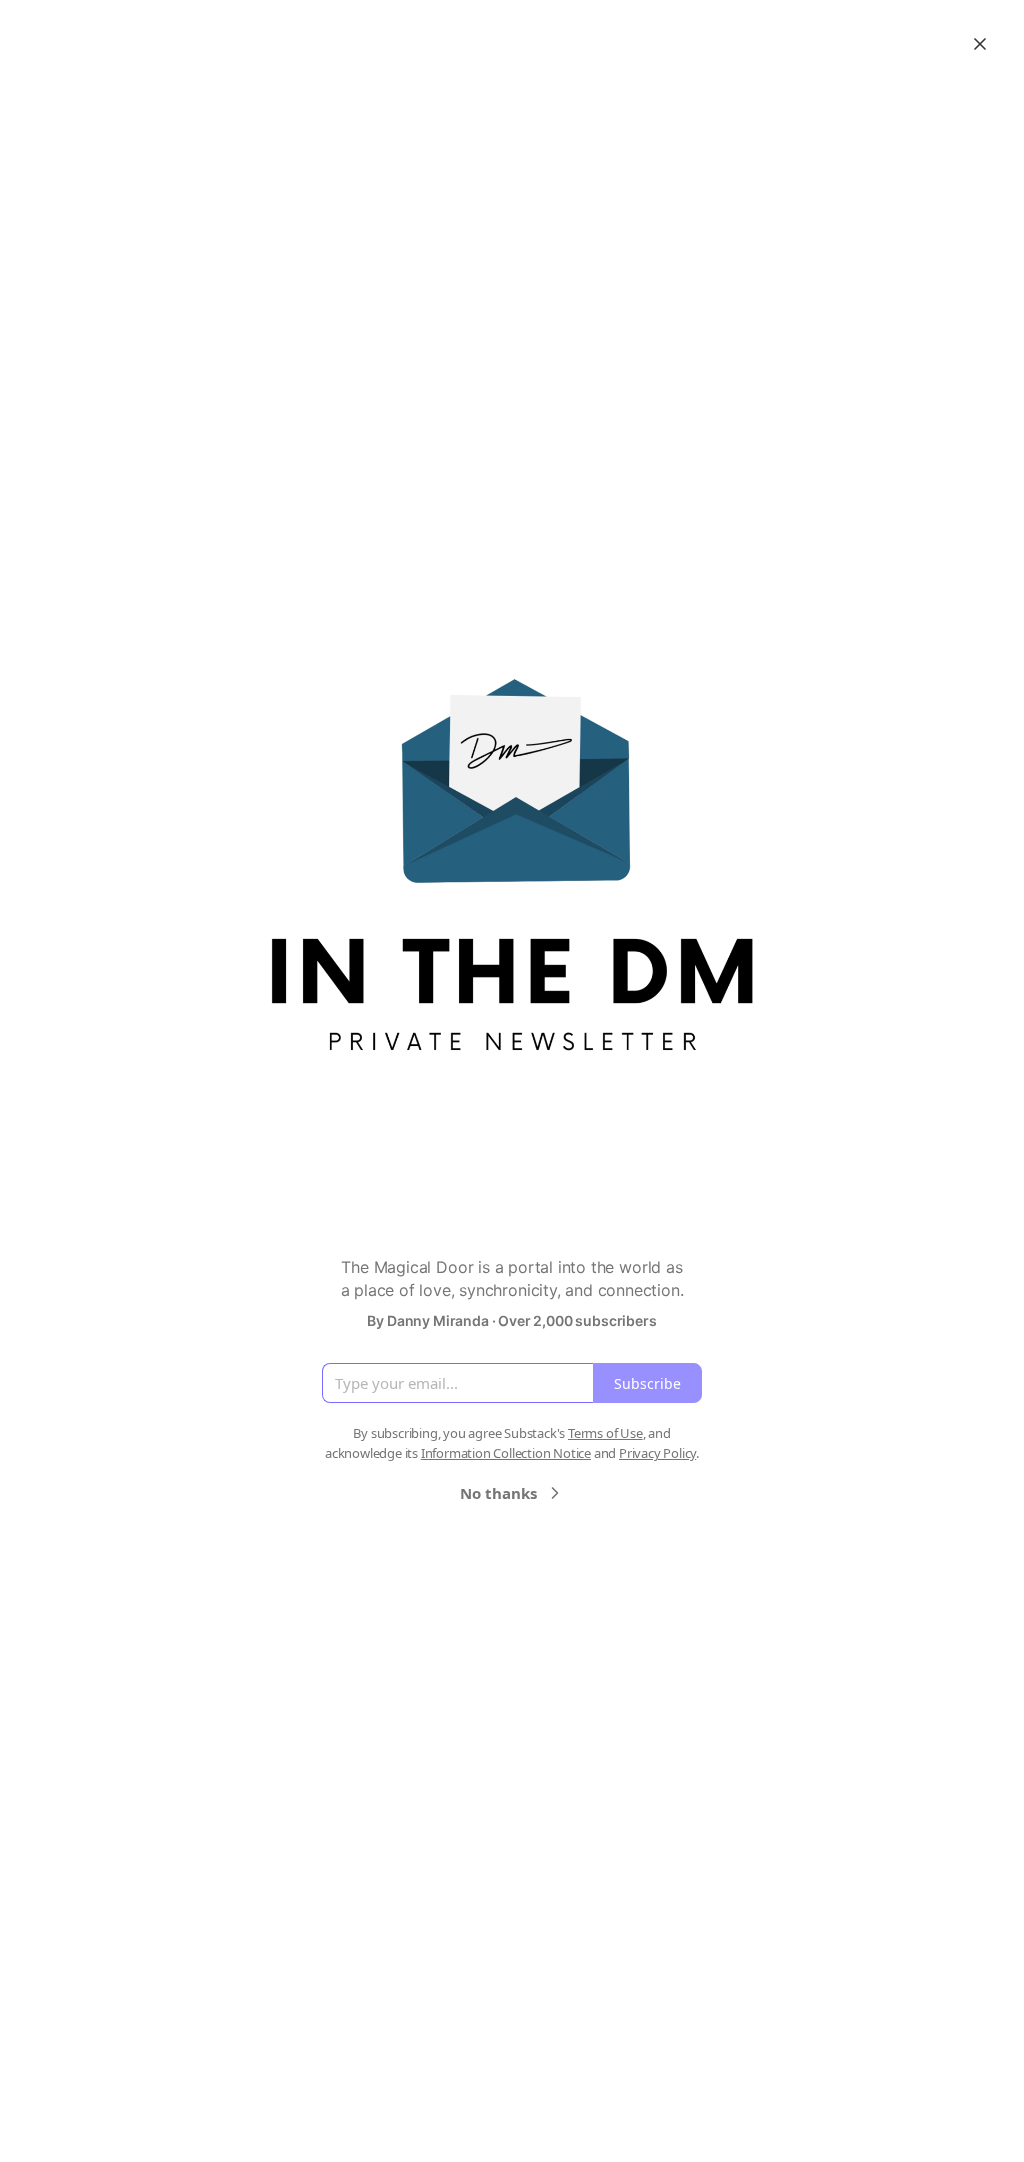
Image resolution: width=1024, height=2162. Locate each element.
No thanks (498, 1493)
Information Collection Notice (506, 1453)
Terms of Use (605, 1433)
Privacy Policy (657, 1453)
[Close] (980, 44)
